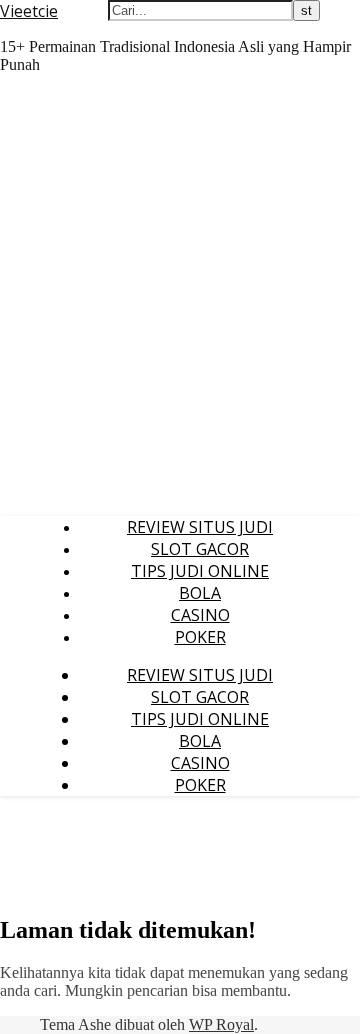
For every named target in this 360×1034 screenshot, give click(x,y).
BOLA (200, 593)
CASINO (200, 615)
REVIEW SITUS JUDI (200, 527)
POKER (200, 637)
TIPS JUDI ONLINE (200, 571)
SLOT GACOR (200, 549)
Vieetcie (29, 11)
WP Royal (221, 1024)
